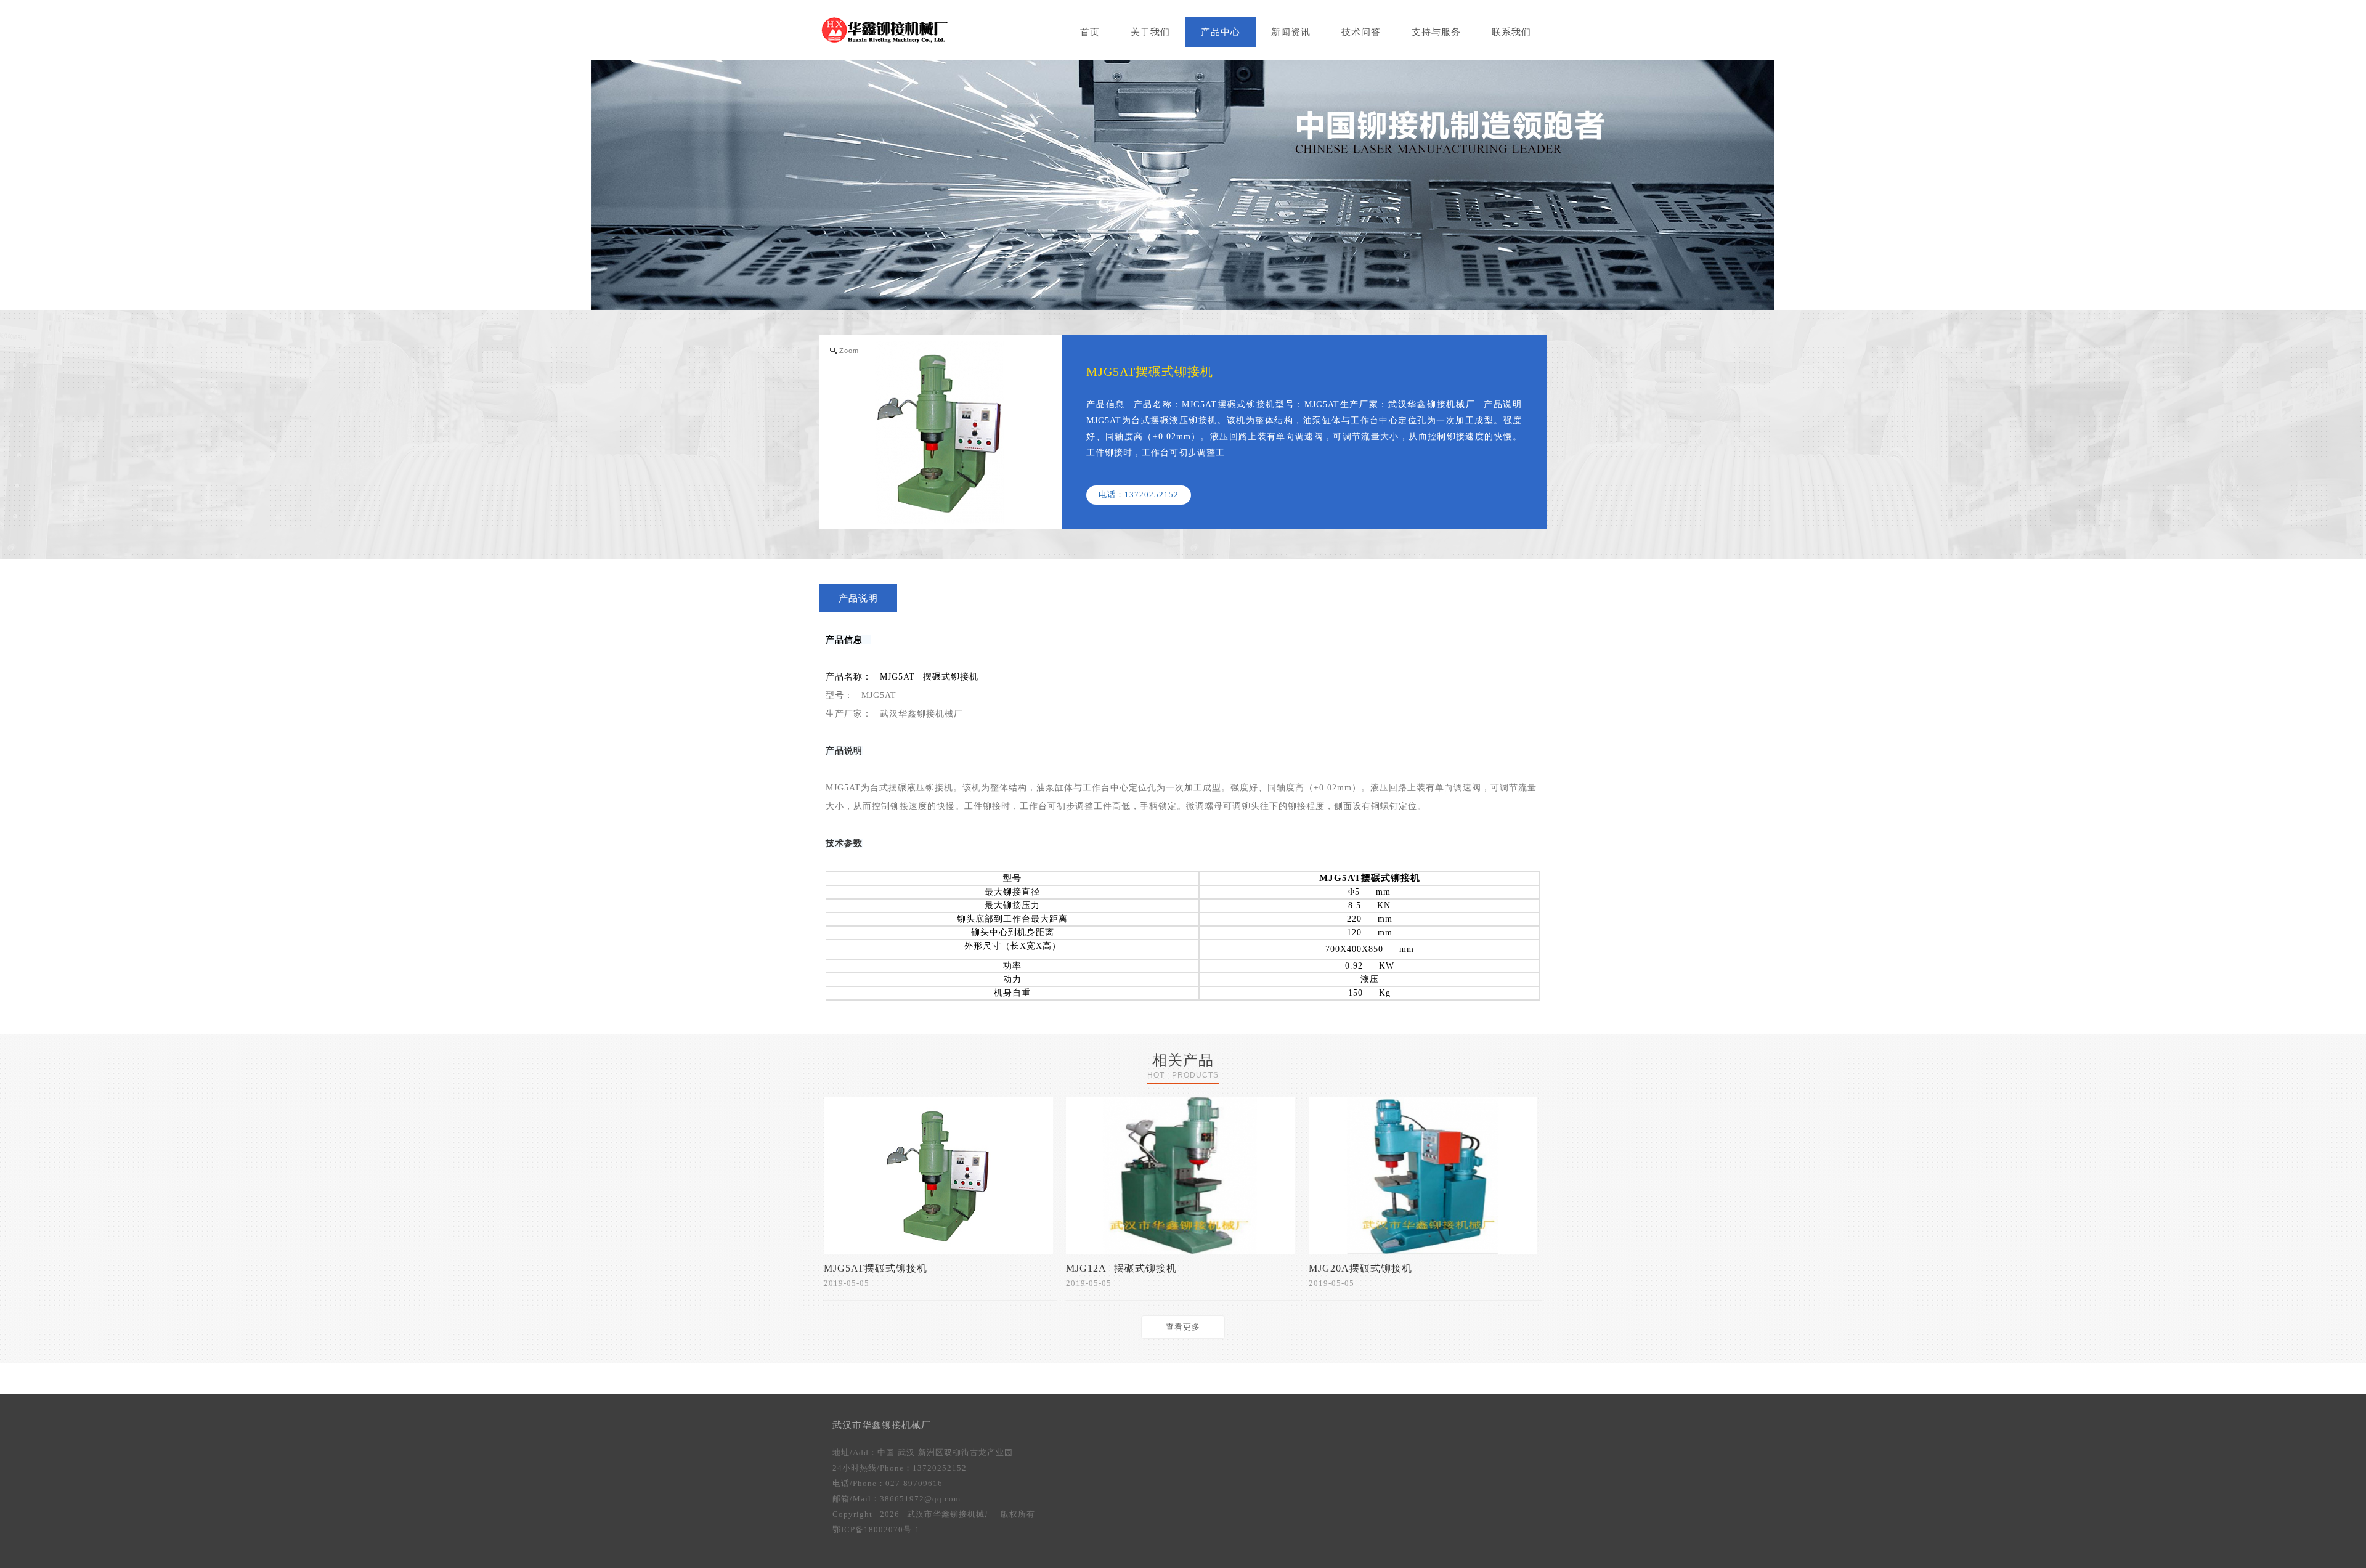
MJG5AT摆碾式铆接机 (1370, 878)
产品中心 (1221, 32)
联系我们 (1511, 32)
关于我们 (1150, 32)
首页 (1090, 32)
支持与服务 (1436, 32)
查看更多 (1183, 1327)
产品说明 (858, 598)
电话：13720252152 (1139, 494)
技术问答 (1361, 32)
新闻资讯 (1291, 32)
